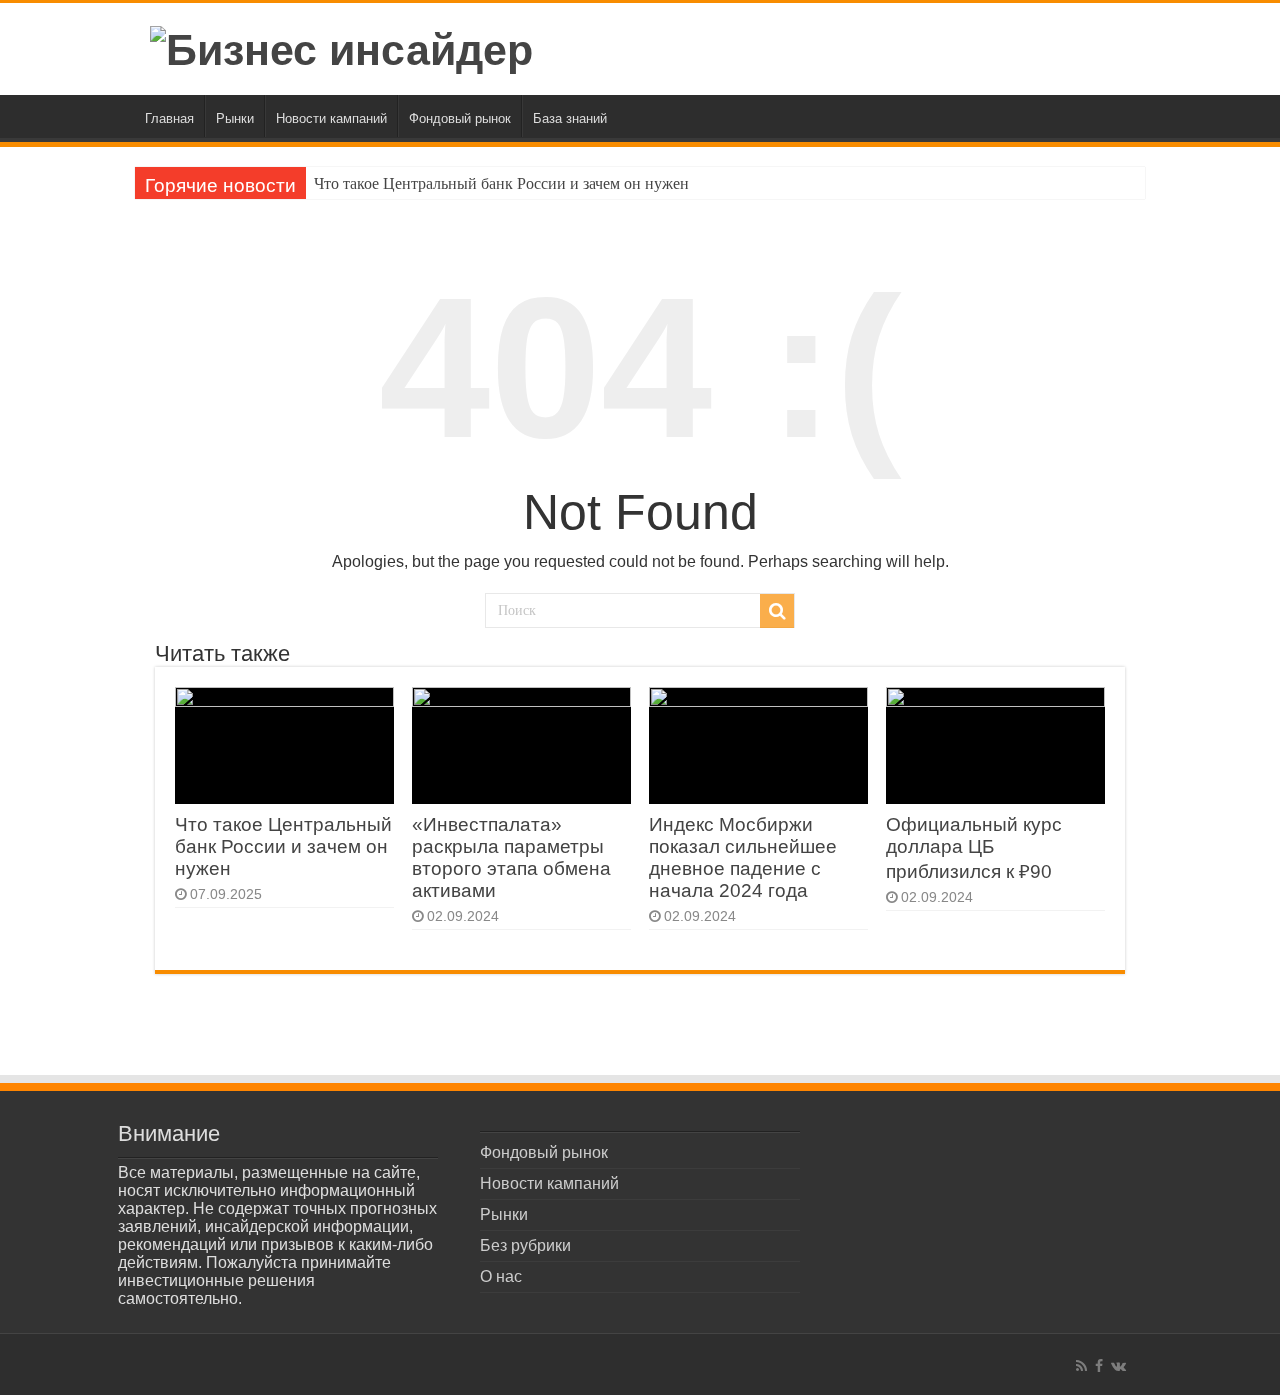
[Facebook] (1099, 1366)
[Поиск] (777, 611)
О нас (501, 1276)
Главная (169, 118)
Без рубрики (525, 1245)
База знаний (570, 118)
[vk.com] (1118, 1366)
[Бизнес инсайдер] (341, 47)
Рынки (235, 118)
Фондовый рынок (460, 118)
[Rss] (1081, 1366)
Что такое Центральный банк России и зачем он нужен (501, 183)
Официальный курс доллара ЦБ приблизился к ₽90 (974, 848)
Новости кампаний (331, 118)
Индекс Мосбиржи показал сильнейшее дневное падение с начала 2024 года (743, 857)
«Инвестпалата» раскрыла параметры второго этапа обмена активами (511, 857)
